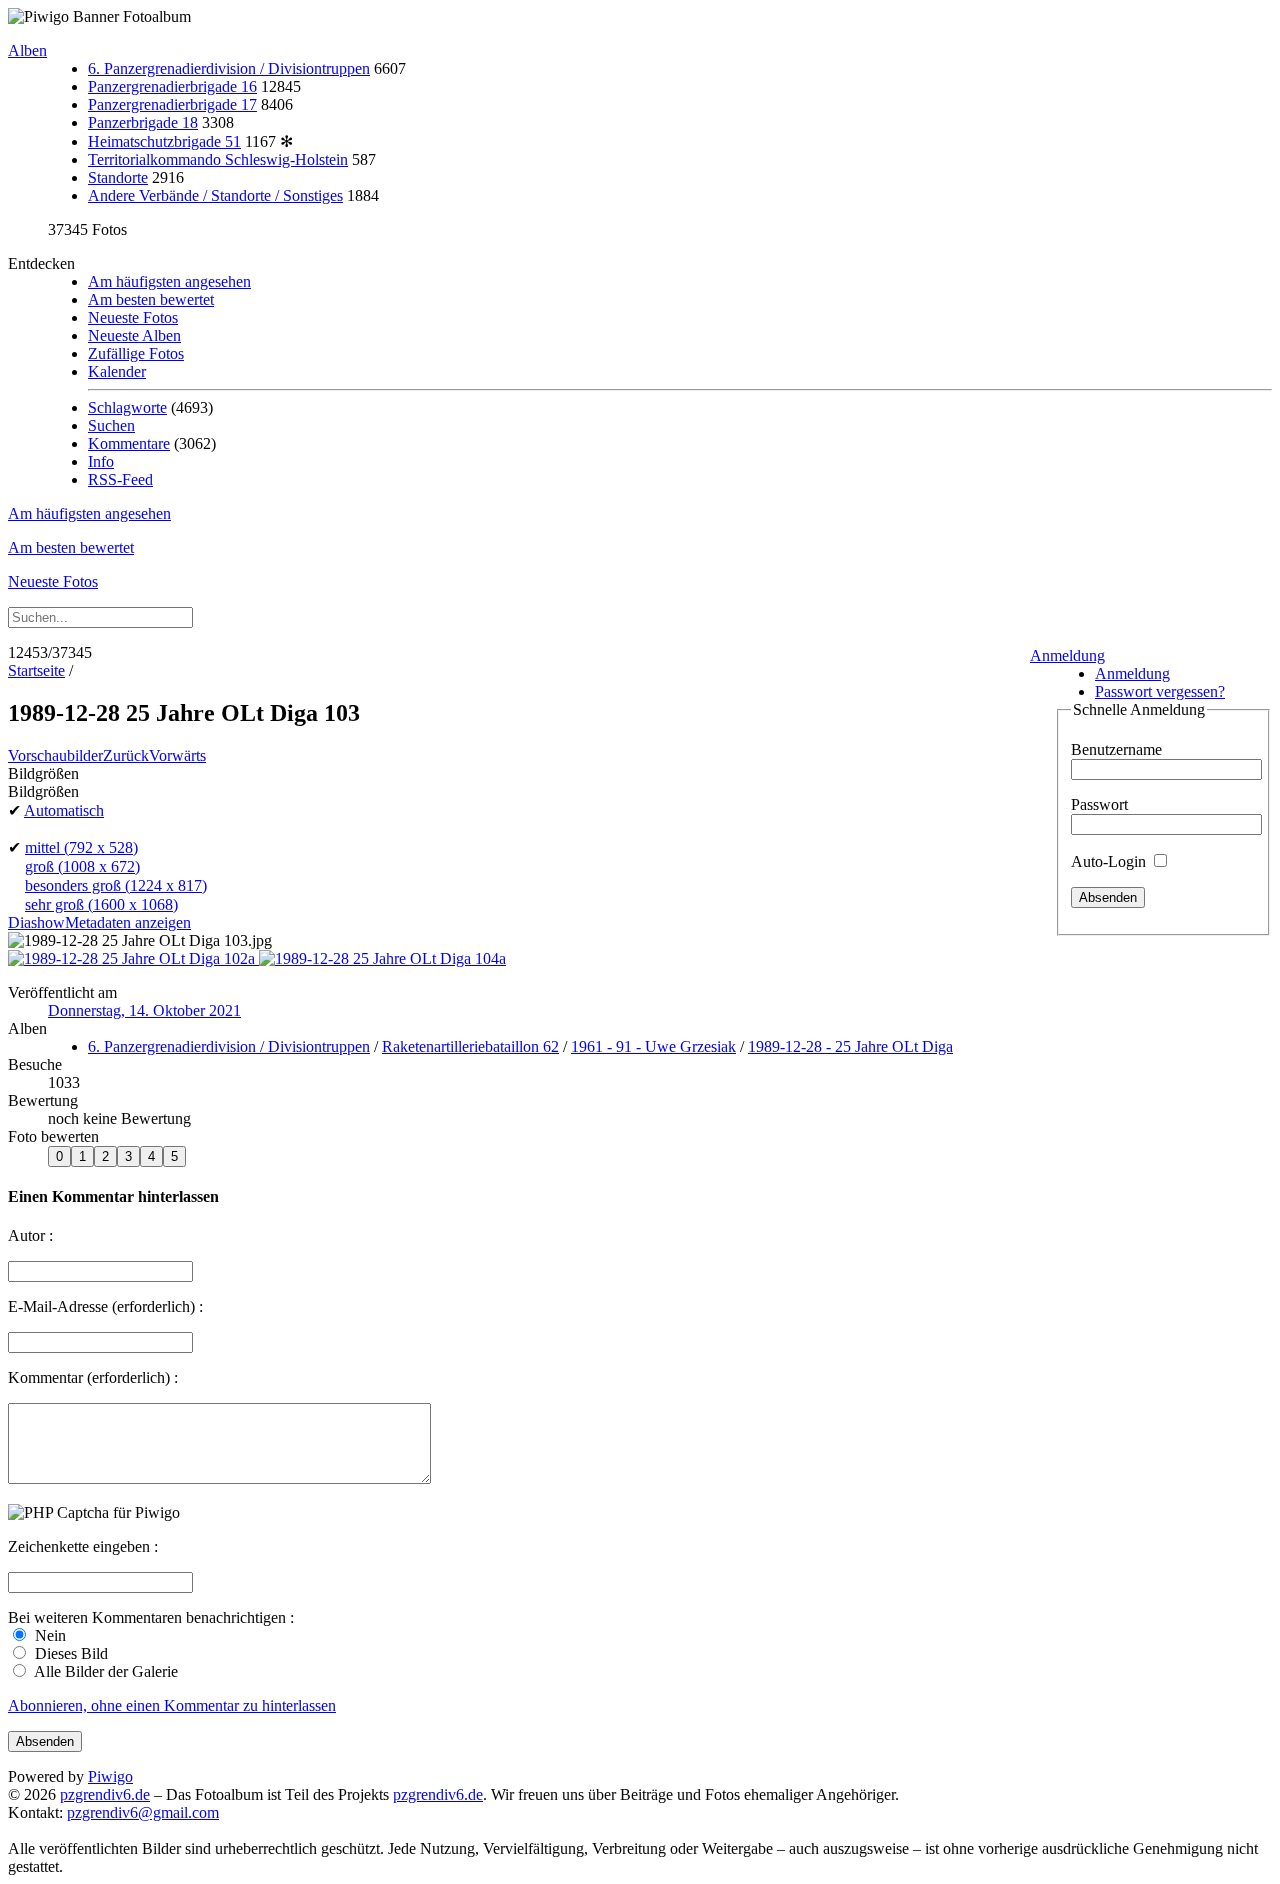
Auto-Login (1110, 861)
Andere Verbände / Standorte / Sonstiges (215, 195)
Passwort (1099, 804)
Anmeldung (1067, 655)
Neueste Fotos (133, 317)
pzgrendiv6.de (105, 1794)
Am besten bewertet (151, 299)
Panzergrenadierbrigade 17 (172, 104)
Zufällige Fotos (136, 353)
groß (82, 866)
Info (101, 461)
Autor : (30, 1235)
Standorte (118, 177)
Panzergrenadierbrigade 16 (172, 86)
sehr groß (101, 904)
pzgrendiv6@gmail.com (143, 1812)
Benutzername (1116, 749)
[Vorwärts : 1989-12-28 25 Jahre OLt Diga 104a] (382, 958)
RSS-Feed (120, 479)
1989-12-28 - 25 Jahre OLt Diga (850, 1046)
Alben (27, 50)
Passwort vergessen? (1160, 691)
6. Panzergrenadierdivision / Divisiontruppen (229, 68)
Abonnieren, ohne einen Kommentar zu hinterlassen (172, 1705)
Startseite (36, 670)
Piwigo (110, 1776)
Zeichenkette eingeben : (83, 1546)
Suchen (111, 425)
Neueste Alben (134, 335)
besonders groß (116, 885)
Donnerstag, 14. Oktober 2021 (144, 1010)
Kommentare (129, 443)
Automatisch (64, 810)
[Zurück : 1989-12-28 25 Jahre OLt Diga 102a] (133, 958)
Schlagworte (127, 407)
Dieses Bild (69, 1653)
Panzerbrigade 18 (143, 122)
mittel (81, 847)
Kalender (117, 371)
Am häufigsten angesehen (169, 281)
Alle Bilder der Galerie (104, 1671)
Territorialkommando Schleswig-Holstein (218, 159)
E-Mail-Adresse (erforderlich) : (105, 1306)
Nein (48, 1635)
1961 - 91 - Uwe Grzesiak (653, 1046)
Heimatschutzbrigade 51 (164, 141)
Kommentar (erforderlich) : (93, 1377)
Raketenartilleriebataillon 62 (470, 1046)
